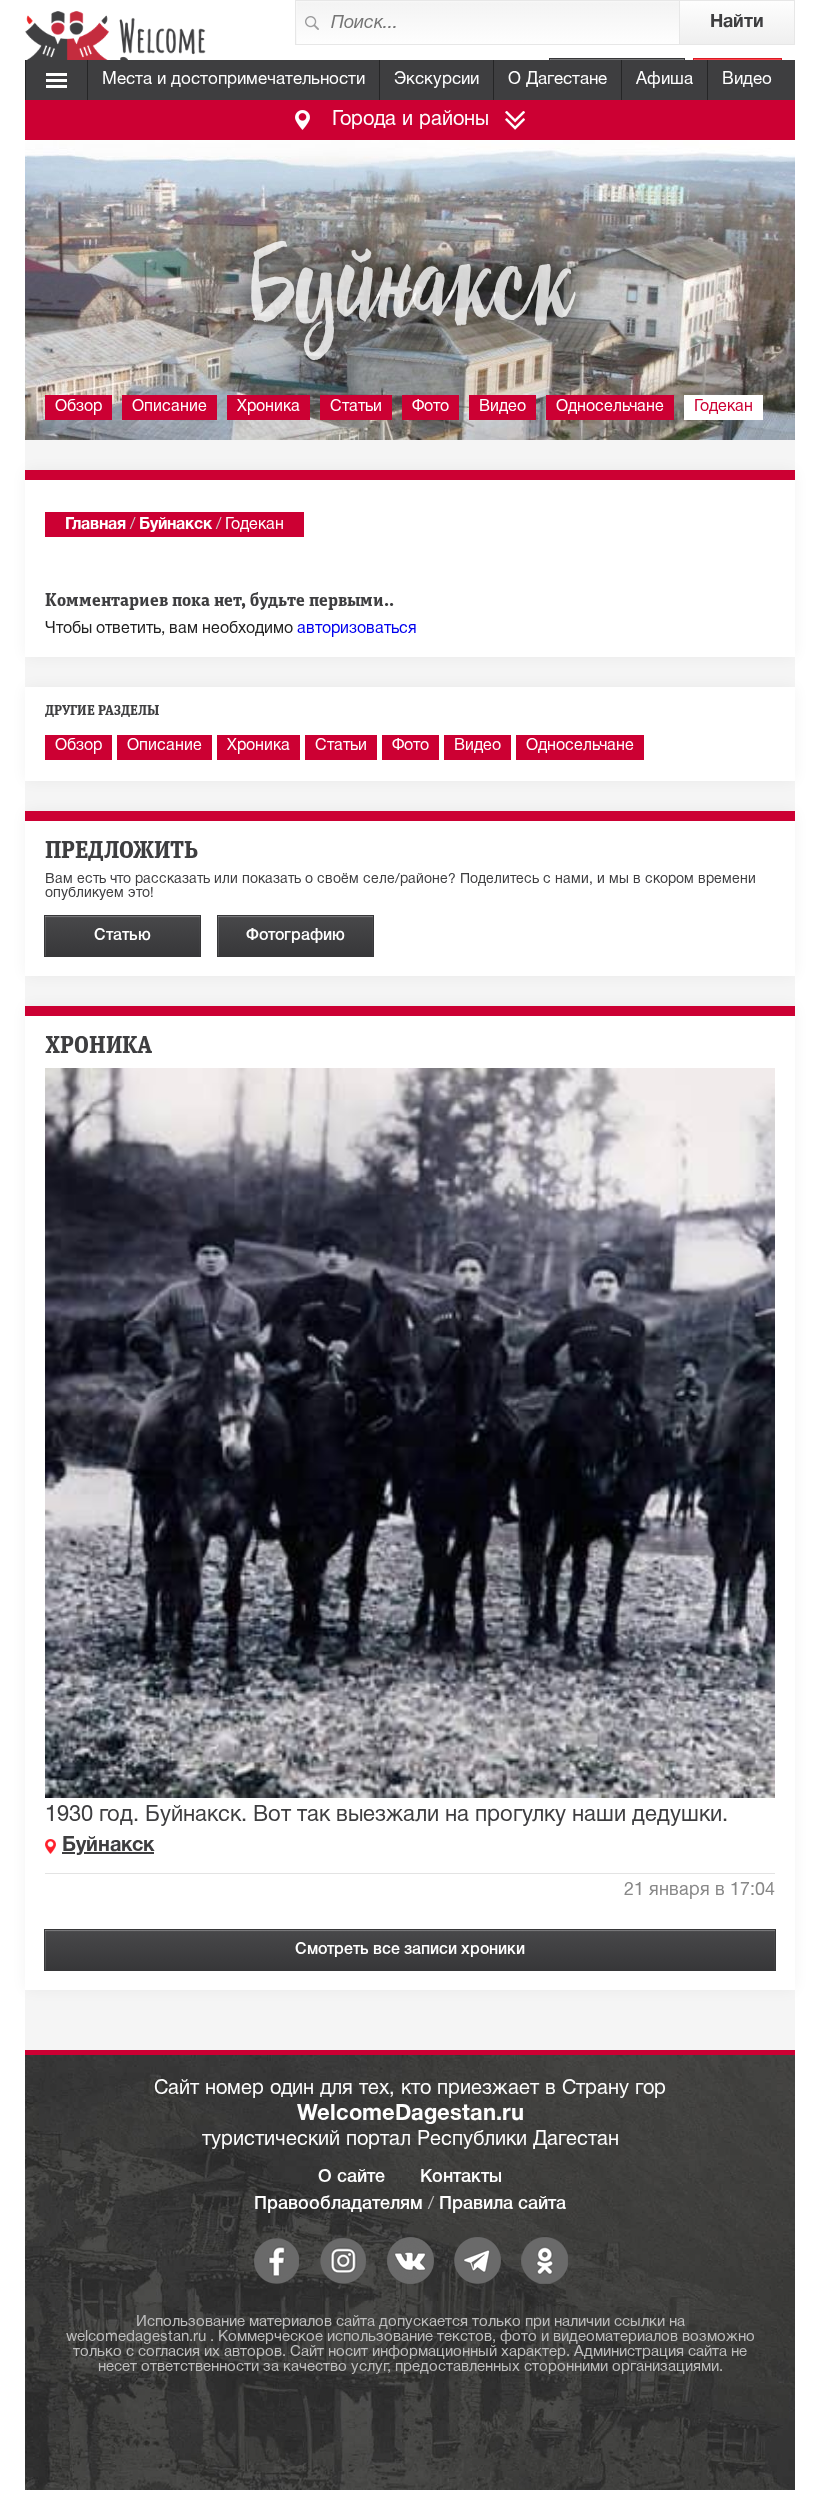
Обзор (78, 407)
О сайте (351, 2177)
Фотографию (295, 936)
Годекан (723, 407)
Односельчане (610, 407)
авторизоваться (357, 629)
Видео (747, 79)
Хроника (268, 407)
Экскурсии (436, 79)
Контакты (461, 2177)
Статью (122, 936)
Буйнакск (175, 525)
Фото (430, 407)
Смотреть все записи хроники (410, 1950)
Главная (95, 525)
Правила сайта (502, 2204)
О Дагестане (557, 79)
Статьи (356, 407)
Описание (169, 407)
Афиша (664, 79)
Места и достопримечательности (233, 79)
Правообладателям (338, 2204)
